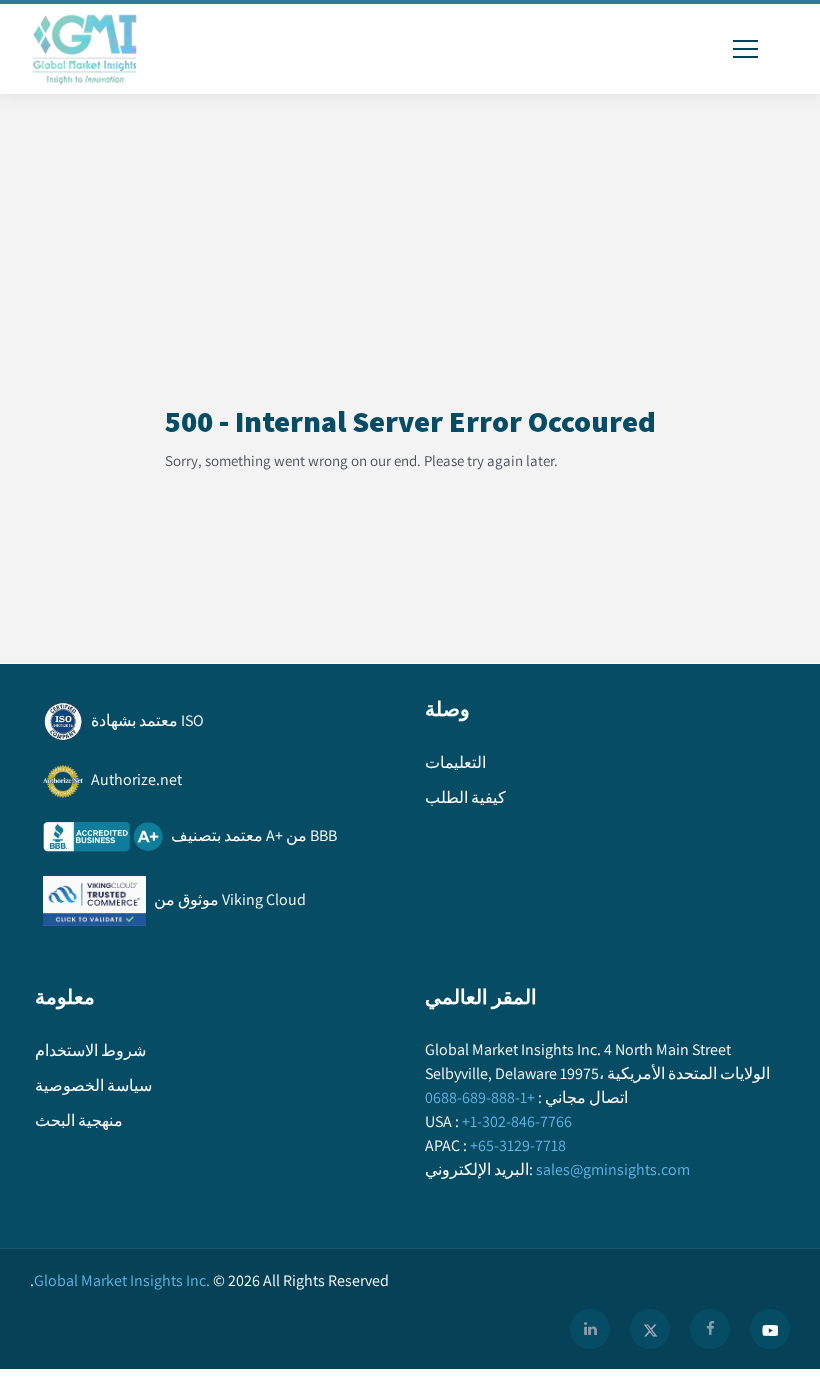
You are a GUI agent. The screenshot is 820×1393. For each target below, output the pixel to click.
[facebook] (710, 1329)
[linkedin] (590, 1329)
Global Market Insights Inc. (120, 1280)
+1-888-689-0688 (480, 1097)
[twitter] (650, 1329)
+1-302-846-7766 (517, 1121)
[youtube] (770, 1329)
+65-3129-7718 (518, 1145)
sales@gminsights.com (613, 1169)
